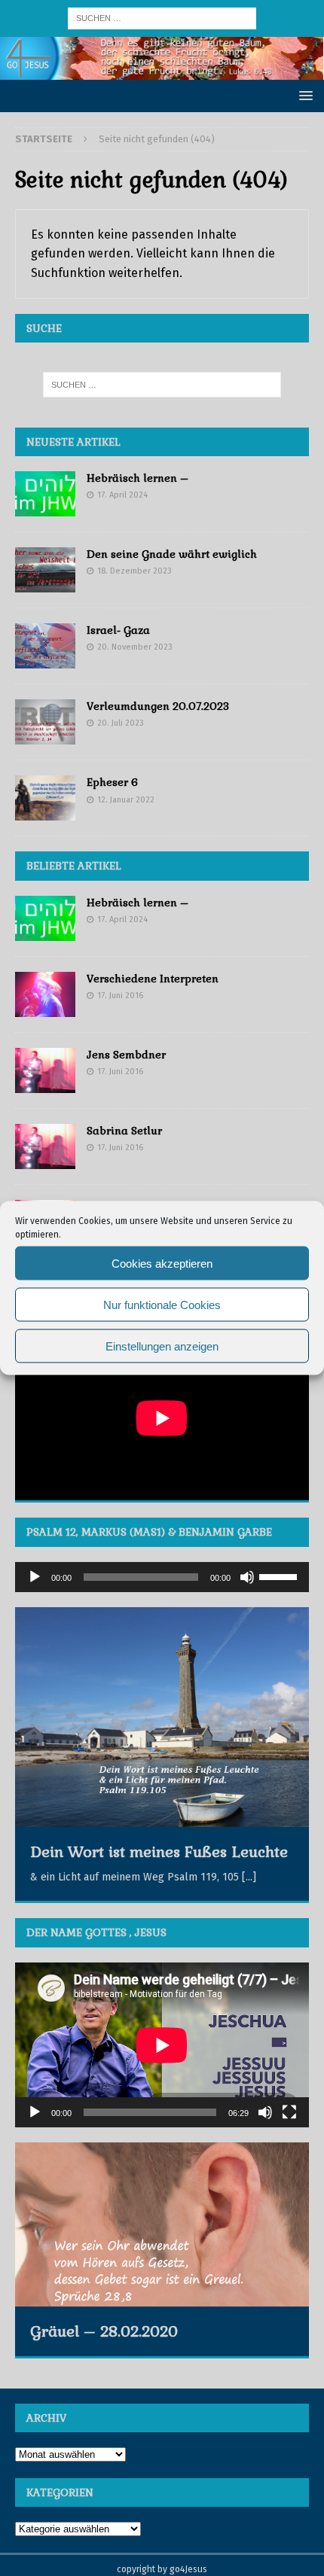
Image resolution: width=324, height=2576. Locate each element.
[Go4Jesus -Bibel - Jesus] (162, 70)
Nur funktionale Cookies (162, 1304)
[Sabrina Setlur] (45, 1146)
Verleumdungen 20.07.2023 (158, 706)
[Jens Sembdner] (45, 1070)
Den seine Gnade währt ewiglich (172, 554)
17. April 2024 (122, 495)
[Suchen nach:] (162, 18)
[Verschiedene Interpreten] (45, 994)
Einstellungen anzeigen (162, 1346)
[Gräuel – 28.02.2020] (162, 2224)
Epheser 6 (112, 782)
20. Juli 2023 (121, 723)
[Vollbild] (289, 2112)
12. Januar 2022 (126, 800)
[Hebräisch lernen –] (45, 494)
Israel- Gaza (118, 630)
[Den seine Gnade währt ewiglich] (45, 570)
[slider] (280, 1576)
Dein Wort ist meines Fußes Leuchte (159, 1852)
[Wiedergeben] (35, 1577)
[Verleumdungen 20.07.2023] (45, 722)
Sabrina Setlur (124, 1131)
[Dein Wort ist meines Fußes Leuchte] (162, 1717)
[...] (249, 1877)
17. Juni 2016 (120, 996)
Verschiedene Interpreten (153, 979)
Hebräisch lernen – (138, 478)
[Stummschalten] (247, 1577)
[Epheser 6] (45, 798)
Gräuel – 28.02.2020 (104, 2331)
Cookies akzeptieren (162, 1263)
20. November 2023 (135, 647)
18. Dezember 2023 (134, 571)
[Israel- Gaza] (45, 646)
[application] (162, 1577)
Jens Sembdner (126, 1055)
